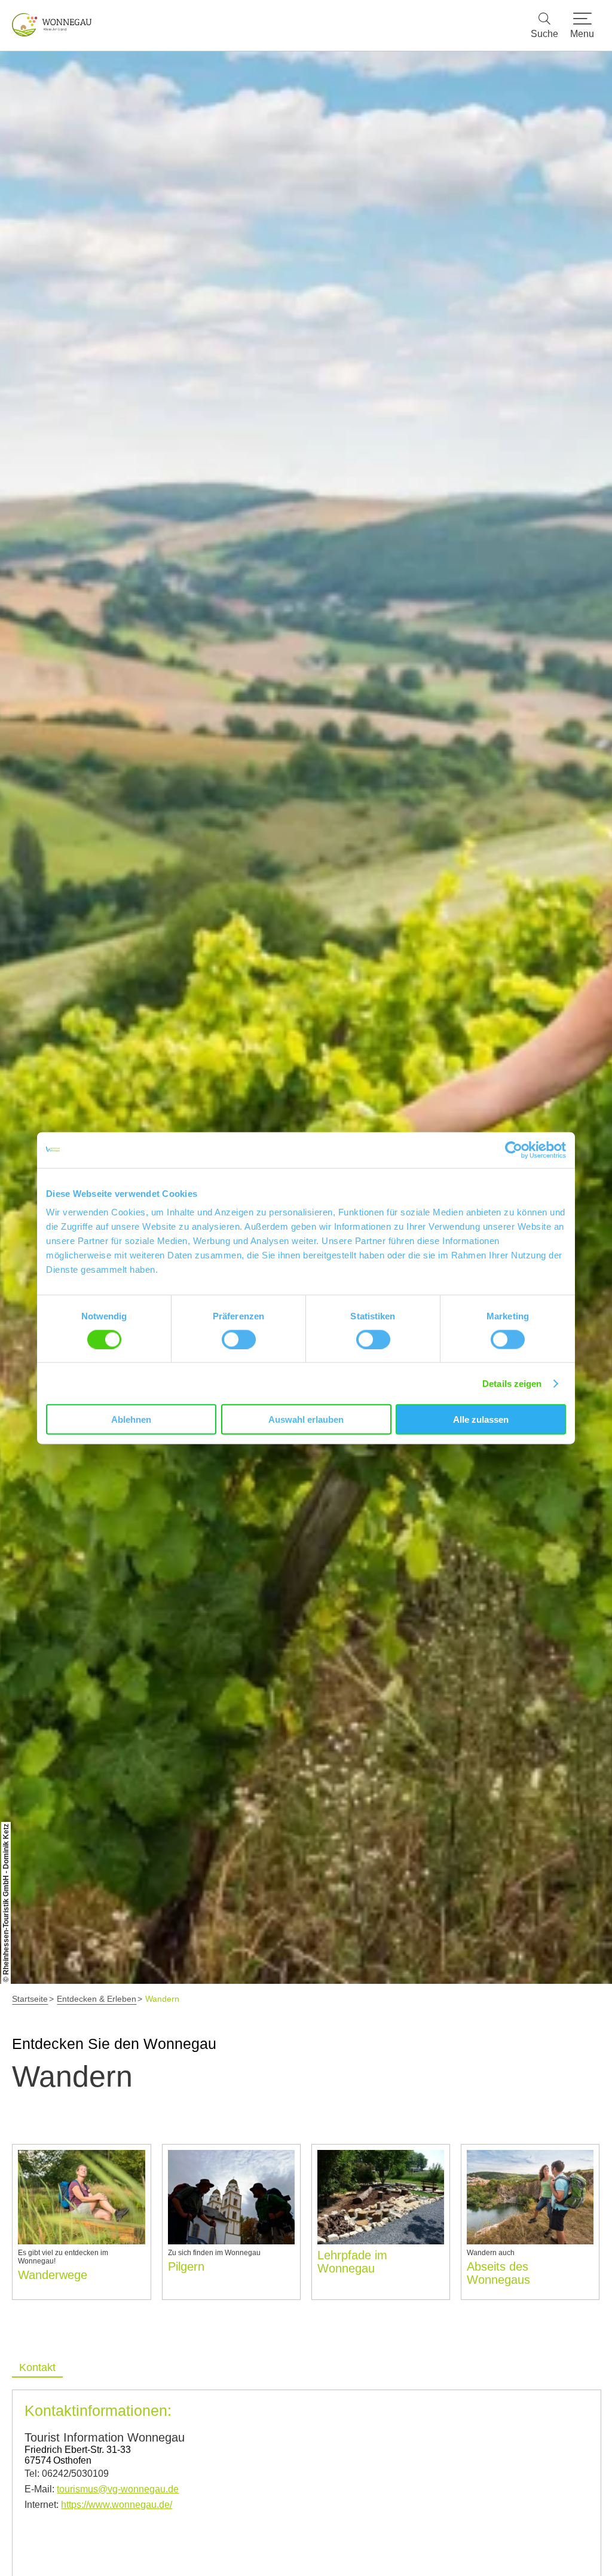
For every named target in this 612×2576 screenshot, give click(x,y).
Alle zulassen (481, 1419)
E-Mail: (102, 2489)
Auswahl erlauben (306, 1419)
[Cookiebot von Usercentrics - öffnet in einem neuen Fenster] (514, 1150)
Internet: (98, 2505)
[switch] (239, 1339)
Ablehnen (131, 1419)
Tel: (67, 2474)
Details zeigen (512, 1383)
